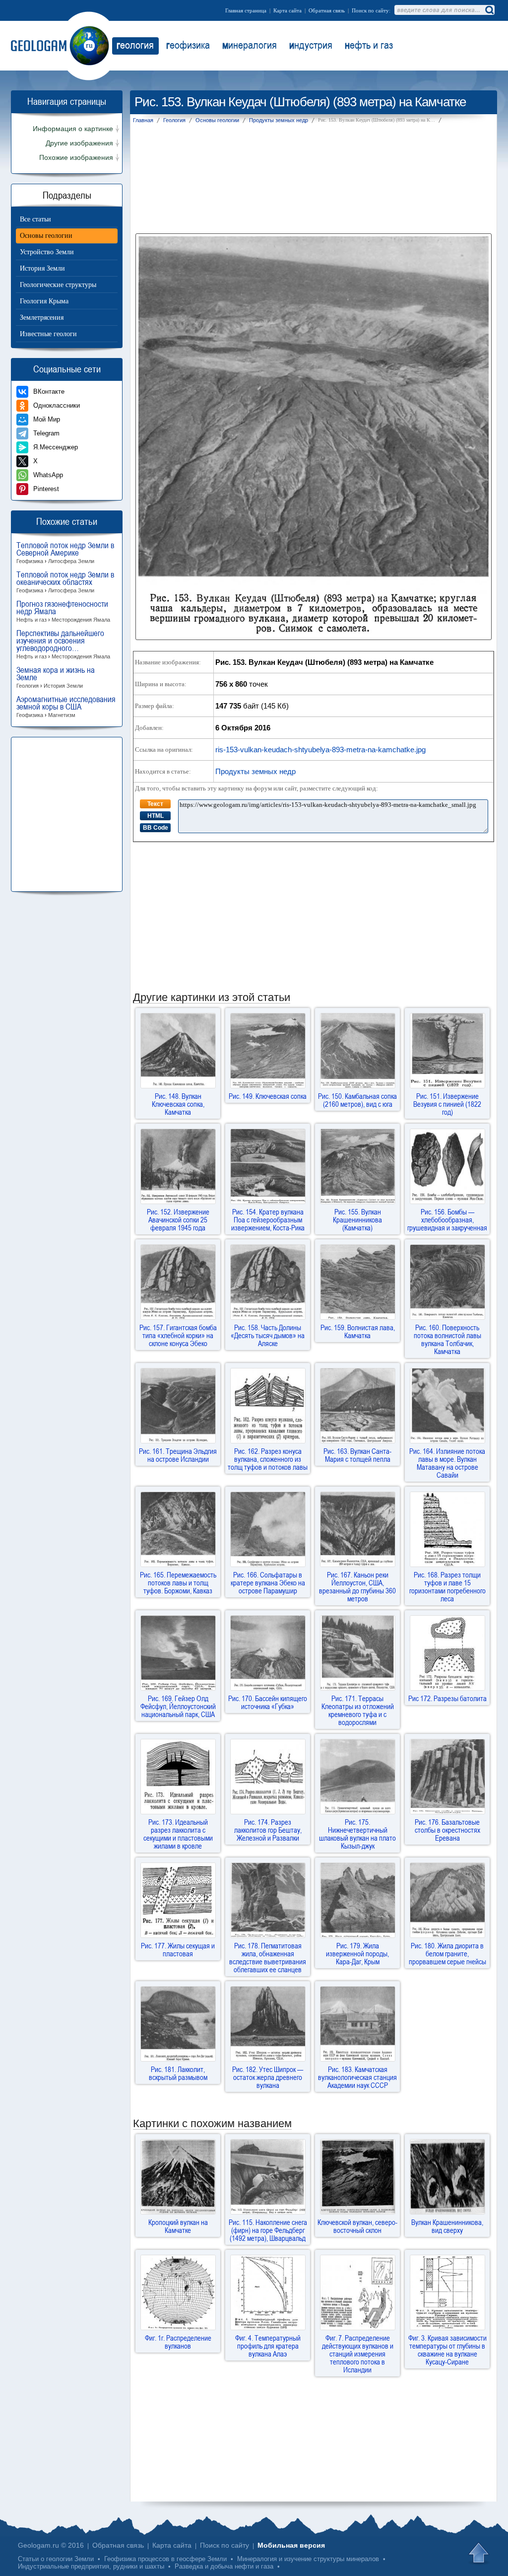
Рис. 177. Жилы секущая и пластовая (178, 1949)
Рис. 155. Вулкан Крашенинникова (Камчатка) (357, 1219)
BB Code (156, 828)
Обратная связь (327, 10)
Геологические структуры (58, 285)
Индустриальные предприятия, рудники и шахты (91, 2566)
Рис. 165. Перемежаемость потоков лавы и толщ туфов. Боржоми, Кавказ (178, 1582)
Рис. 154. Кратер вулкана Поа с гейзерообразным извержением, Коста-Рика (268, 1219)
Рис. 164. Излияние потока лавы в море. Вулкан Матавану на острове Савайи (447, 1463)
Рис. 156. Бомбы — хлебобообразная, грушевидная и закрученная (447, 1219)
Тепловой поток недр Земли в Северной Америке (65, 553)
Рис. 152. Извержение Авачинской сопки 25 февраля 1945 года (178, 1219)
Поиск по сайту (224, 2545)
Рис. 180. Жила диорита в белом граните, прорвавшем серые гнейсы (447, 1953)
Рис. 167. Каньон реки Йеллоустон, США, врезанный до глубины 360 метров (357, 1586)
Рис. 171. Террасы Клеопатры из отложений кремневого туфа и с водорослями (358, 1710)
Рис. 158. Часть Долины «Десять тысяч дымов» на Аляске (268, 1335)
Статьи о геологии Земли (56, 2559)
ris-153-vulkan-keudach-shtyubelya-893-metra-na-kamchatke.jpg (320, 750)
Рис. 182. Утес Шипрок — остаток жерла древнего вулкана (268, 2077)
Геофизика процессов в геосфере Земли (165, 2559)
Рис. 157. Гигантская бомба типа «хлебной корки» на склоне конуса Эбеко (178, 1335)
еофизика (188, 45)
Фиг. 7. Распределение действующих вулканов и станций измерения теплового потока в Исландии (358, 2354)
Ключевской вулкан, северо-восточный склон (357, 2226)
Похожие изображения (76, 158)
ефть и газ (369, 45)
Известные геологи (48, 334)
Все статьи (35, 219)
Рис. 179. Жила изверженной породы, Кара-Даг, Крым (357, 1953)
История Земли (42, 268)
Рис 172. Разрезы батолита (447, 1698)
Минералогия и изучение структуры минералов (308, 2559)
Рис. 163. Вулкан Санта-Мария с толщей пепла (357, 1455)
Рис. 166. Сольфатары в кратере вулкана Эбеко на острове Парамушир (268, 1582)
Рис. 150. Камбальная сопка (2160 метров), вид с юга (357, 1100)
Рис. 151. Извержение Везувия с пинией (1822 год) (447, 1104)
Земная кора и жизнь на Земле (56, 678)
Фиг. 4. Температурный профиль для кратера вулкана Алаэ (268, 2346)
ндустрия (311, 45)
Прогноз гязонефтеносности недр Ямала (63, 611)
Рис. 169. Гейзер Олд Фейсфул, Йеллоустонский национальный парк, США (178, 1706)
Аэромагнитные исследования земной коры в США (66, 707)
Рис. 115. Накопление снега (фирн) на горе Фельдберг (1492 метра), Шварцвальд (268, 2230)
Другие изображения (79, 143)
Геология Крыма (44, 301)
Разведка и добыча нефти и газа (224, 2566)
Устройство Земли (47, 252)
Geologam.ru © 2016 (51, 2545)
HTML (156, 816)
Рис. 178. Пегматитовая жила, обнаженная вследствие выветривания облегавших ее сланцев (268, 1957)
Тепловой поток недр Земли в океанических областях (65, 582)
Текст (155, 804)
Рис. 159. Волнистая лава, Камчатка (358, 1331)
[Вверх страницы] (480, 2554)
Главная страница (246, 10)
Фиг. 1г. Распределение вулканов (178, 2342)
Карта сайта (287, 10)
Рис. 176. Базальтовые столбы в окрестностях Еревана (447, 1830)
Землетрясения (42, 318)
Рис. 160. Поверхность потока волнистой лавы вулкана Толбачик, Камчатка (447, 1339)
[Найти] (489, 10)
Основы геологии (46, 236)
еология (135, 45)
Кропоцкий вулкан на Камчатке (178, 2226)
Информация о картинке (73, 129)
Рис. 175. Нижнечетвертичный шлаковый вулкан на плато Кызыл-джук (357, 1834)
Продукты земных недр (255, 771)
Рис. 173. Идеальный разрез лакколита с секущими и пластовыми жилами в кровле (178, 1834)
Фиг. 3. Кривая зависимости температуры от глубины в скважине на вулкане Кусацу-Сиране (447, 2350)
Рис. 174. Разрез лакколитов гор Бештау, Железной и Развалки (268, 1830)
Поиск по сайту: (371, 10)
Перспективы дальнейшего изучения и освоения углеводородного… (63, 644)
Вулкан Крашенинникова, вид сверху (447, 2226)
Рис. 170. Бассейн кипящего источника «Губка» (268, 1702)
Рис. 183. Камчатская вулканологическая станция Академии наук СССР (357, 2077)
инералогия (250, 45)
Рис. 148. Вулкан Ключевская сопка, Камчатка (178, 1104)
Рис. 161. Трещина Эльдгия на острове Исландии (178, 1455)
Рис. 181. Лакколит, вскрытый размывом (178, 2073)
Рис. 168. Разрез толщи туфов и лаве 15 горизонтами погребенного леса (447, 1586)
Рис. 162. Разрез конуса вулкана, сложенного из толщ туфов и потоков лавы (268, 1459)
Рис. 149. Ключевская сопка (268, 1096)
